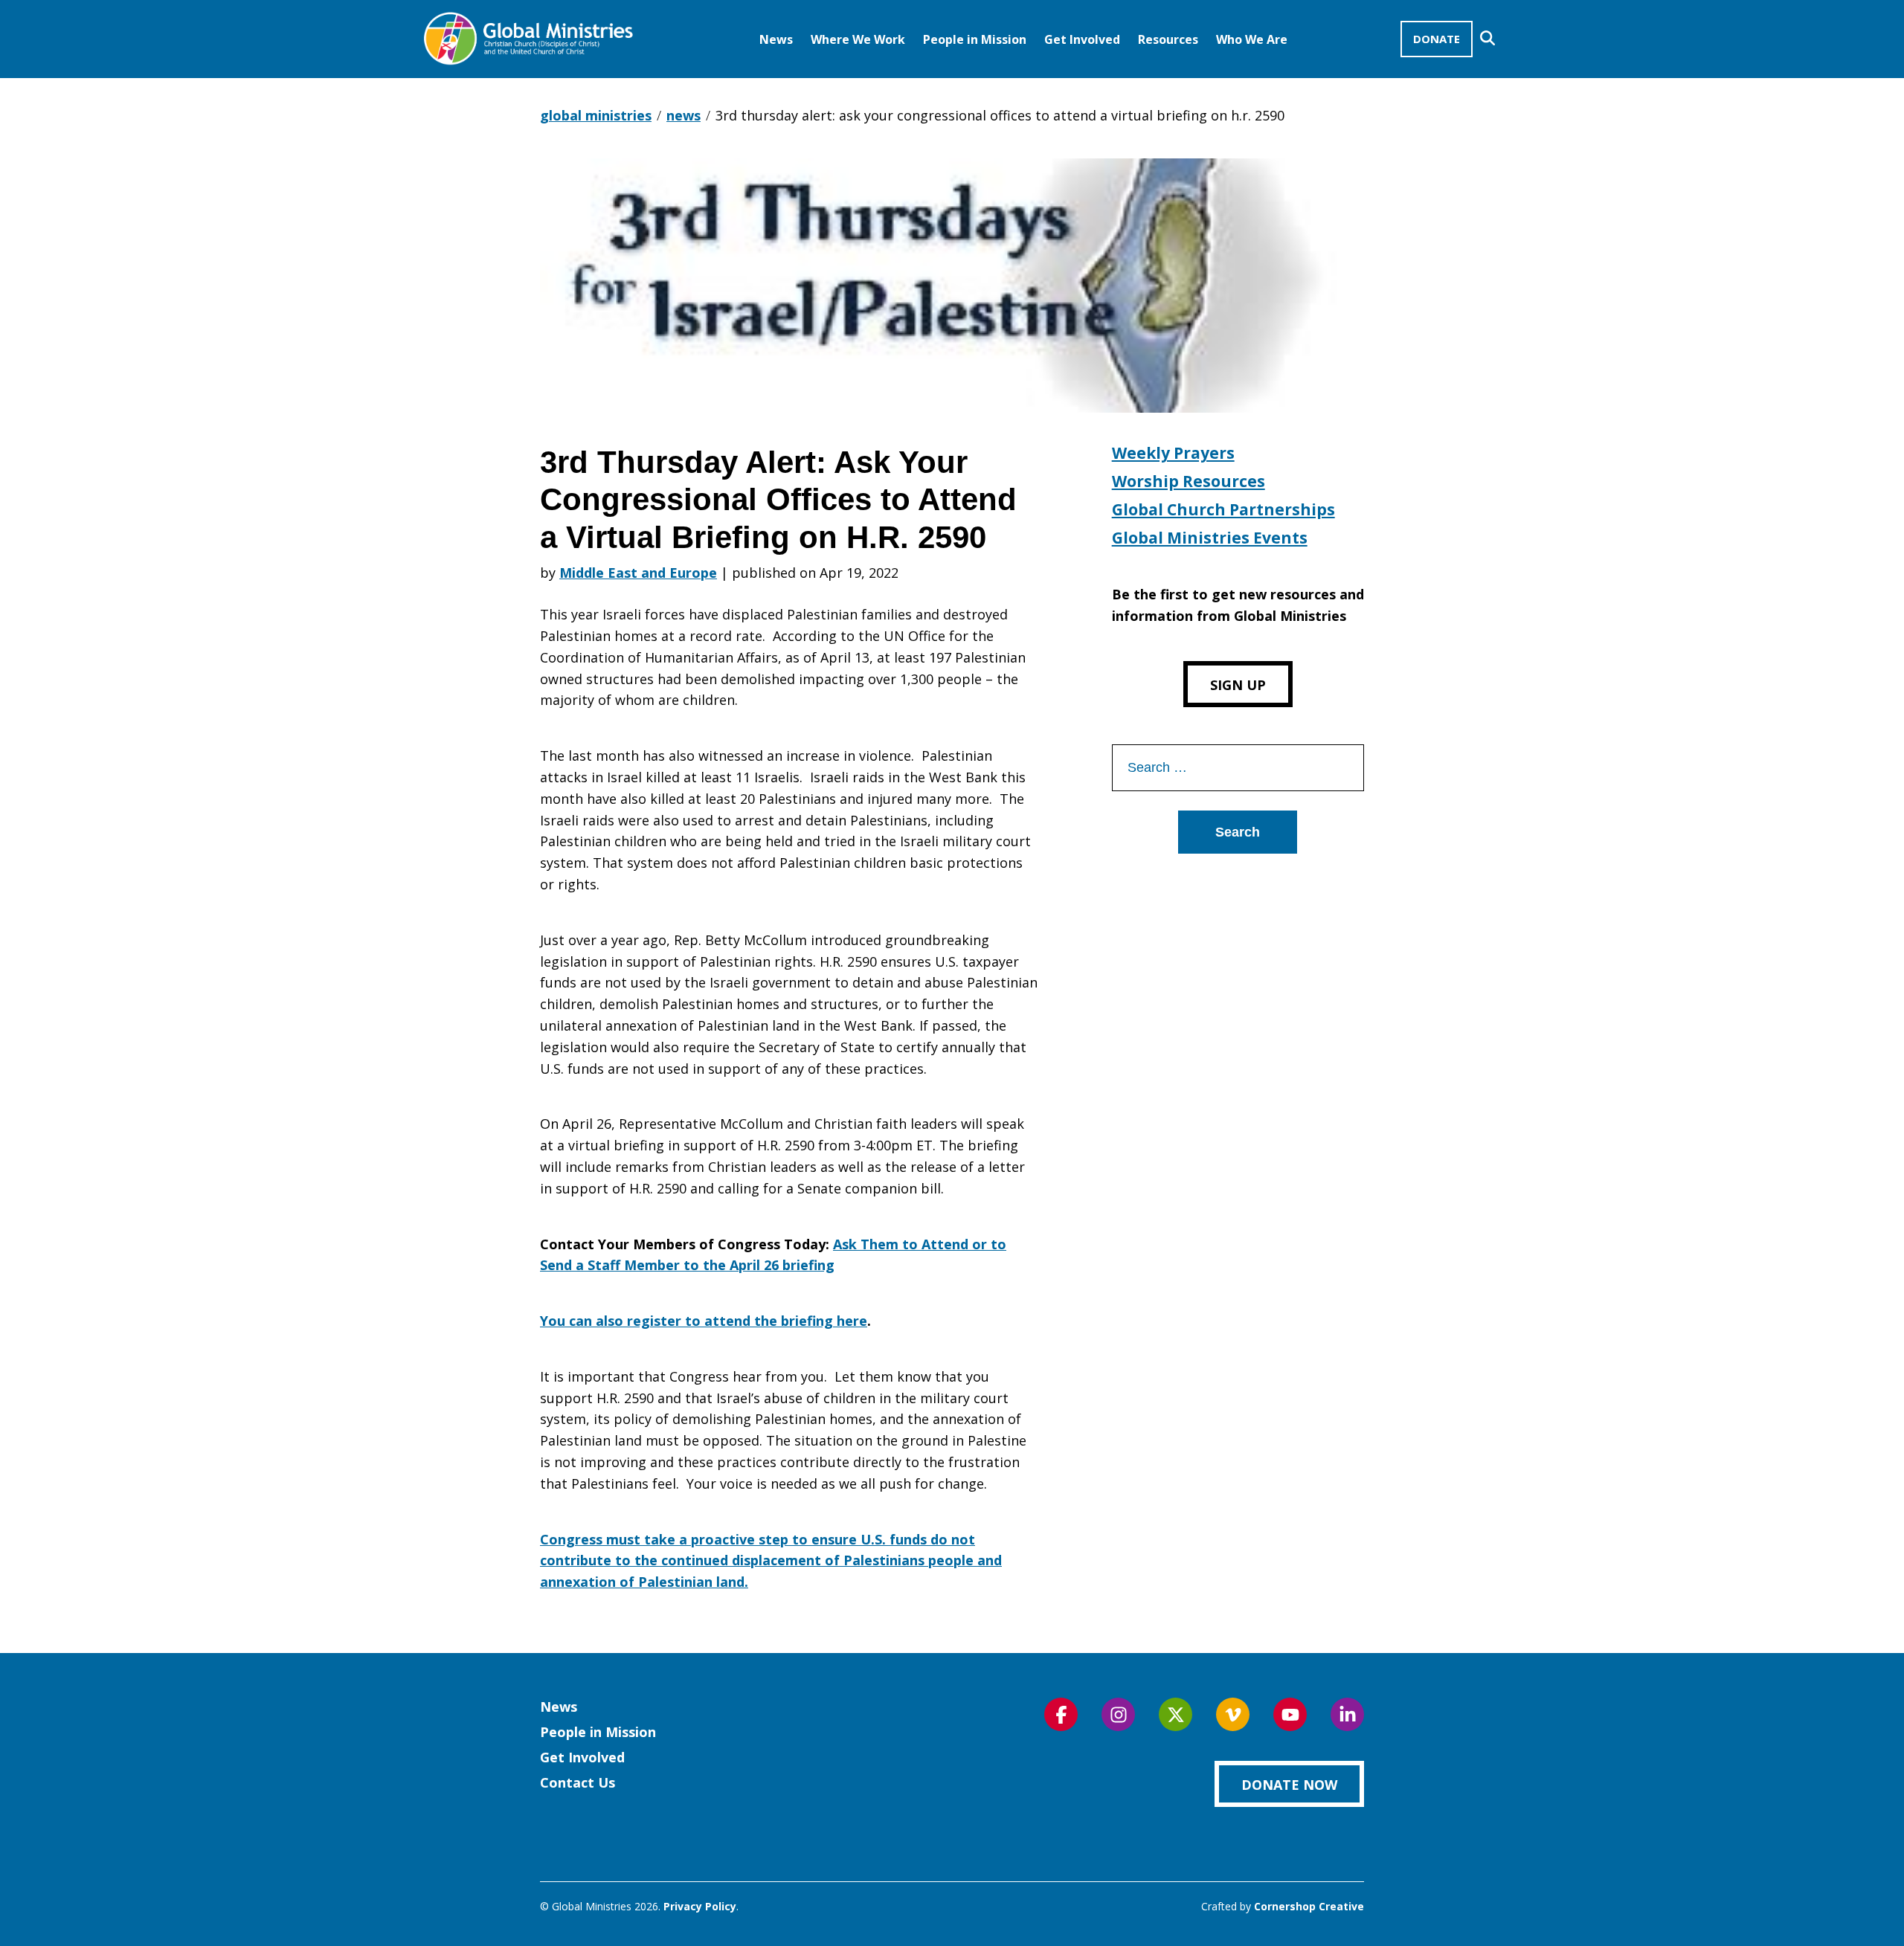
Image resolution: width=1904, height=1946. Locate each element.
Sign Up (1238, 685)
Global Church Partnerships (1223, 509)
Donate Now (1289, 1785)
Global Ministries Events (1210, 538)
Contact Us (578, 1782)
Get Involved (1082, 39)
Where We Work (858, 39)
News (776, 39)
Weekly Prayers (1173, 453)
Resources (1168, 39)
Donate (1437, 39)
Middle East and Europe (638, 573)
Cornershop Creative (1309, 1906)
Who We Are (1252, 39)
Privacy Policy (700, 1906)
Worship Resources (1189, 481)
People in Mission (975, 39)
